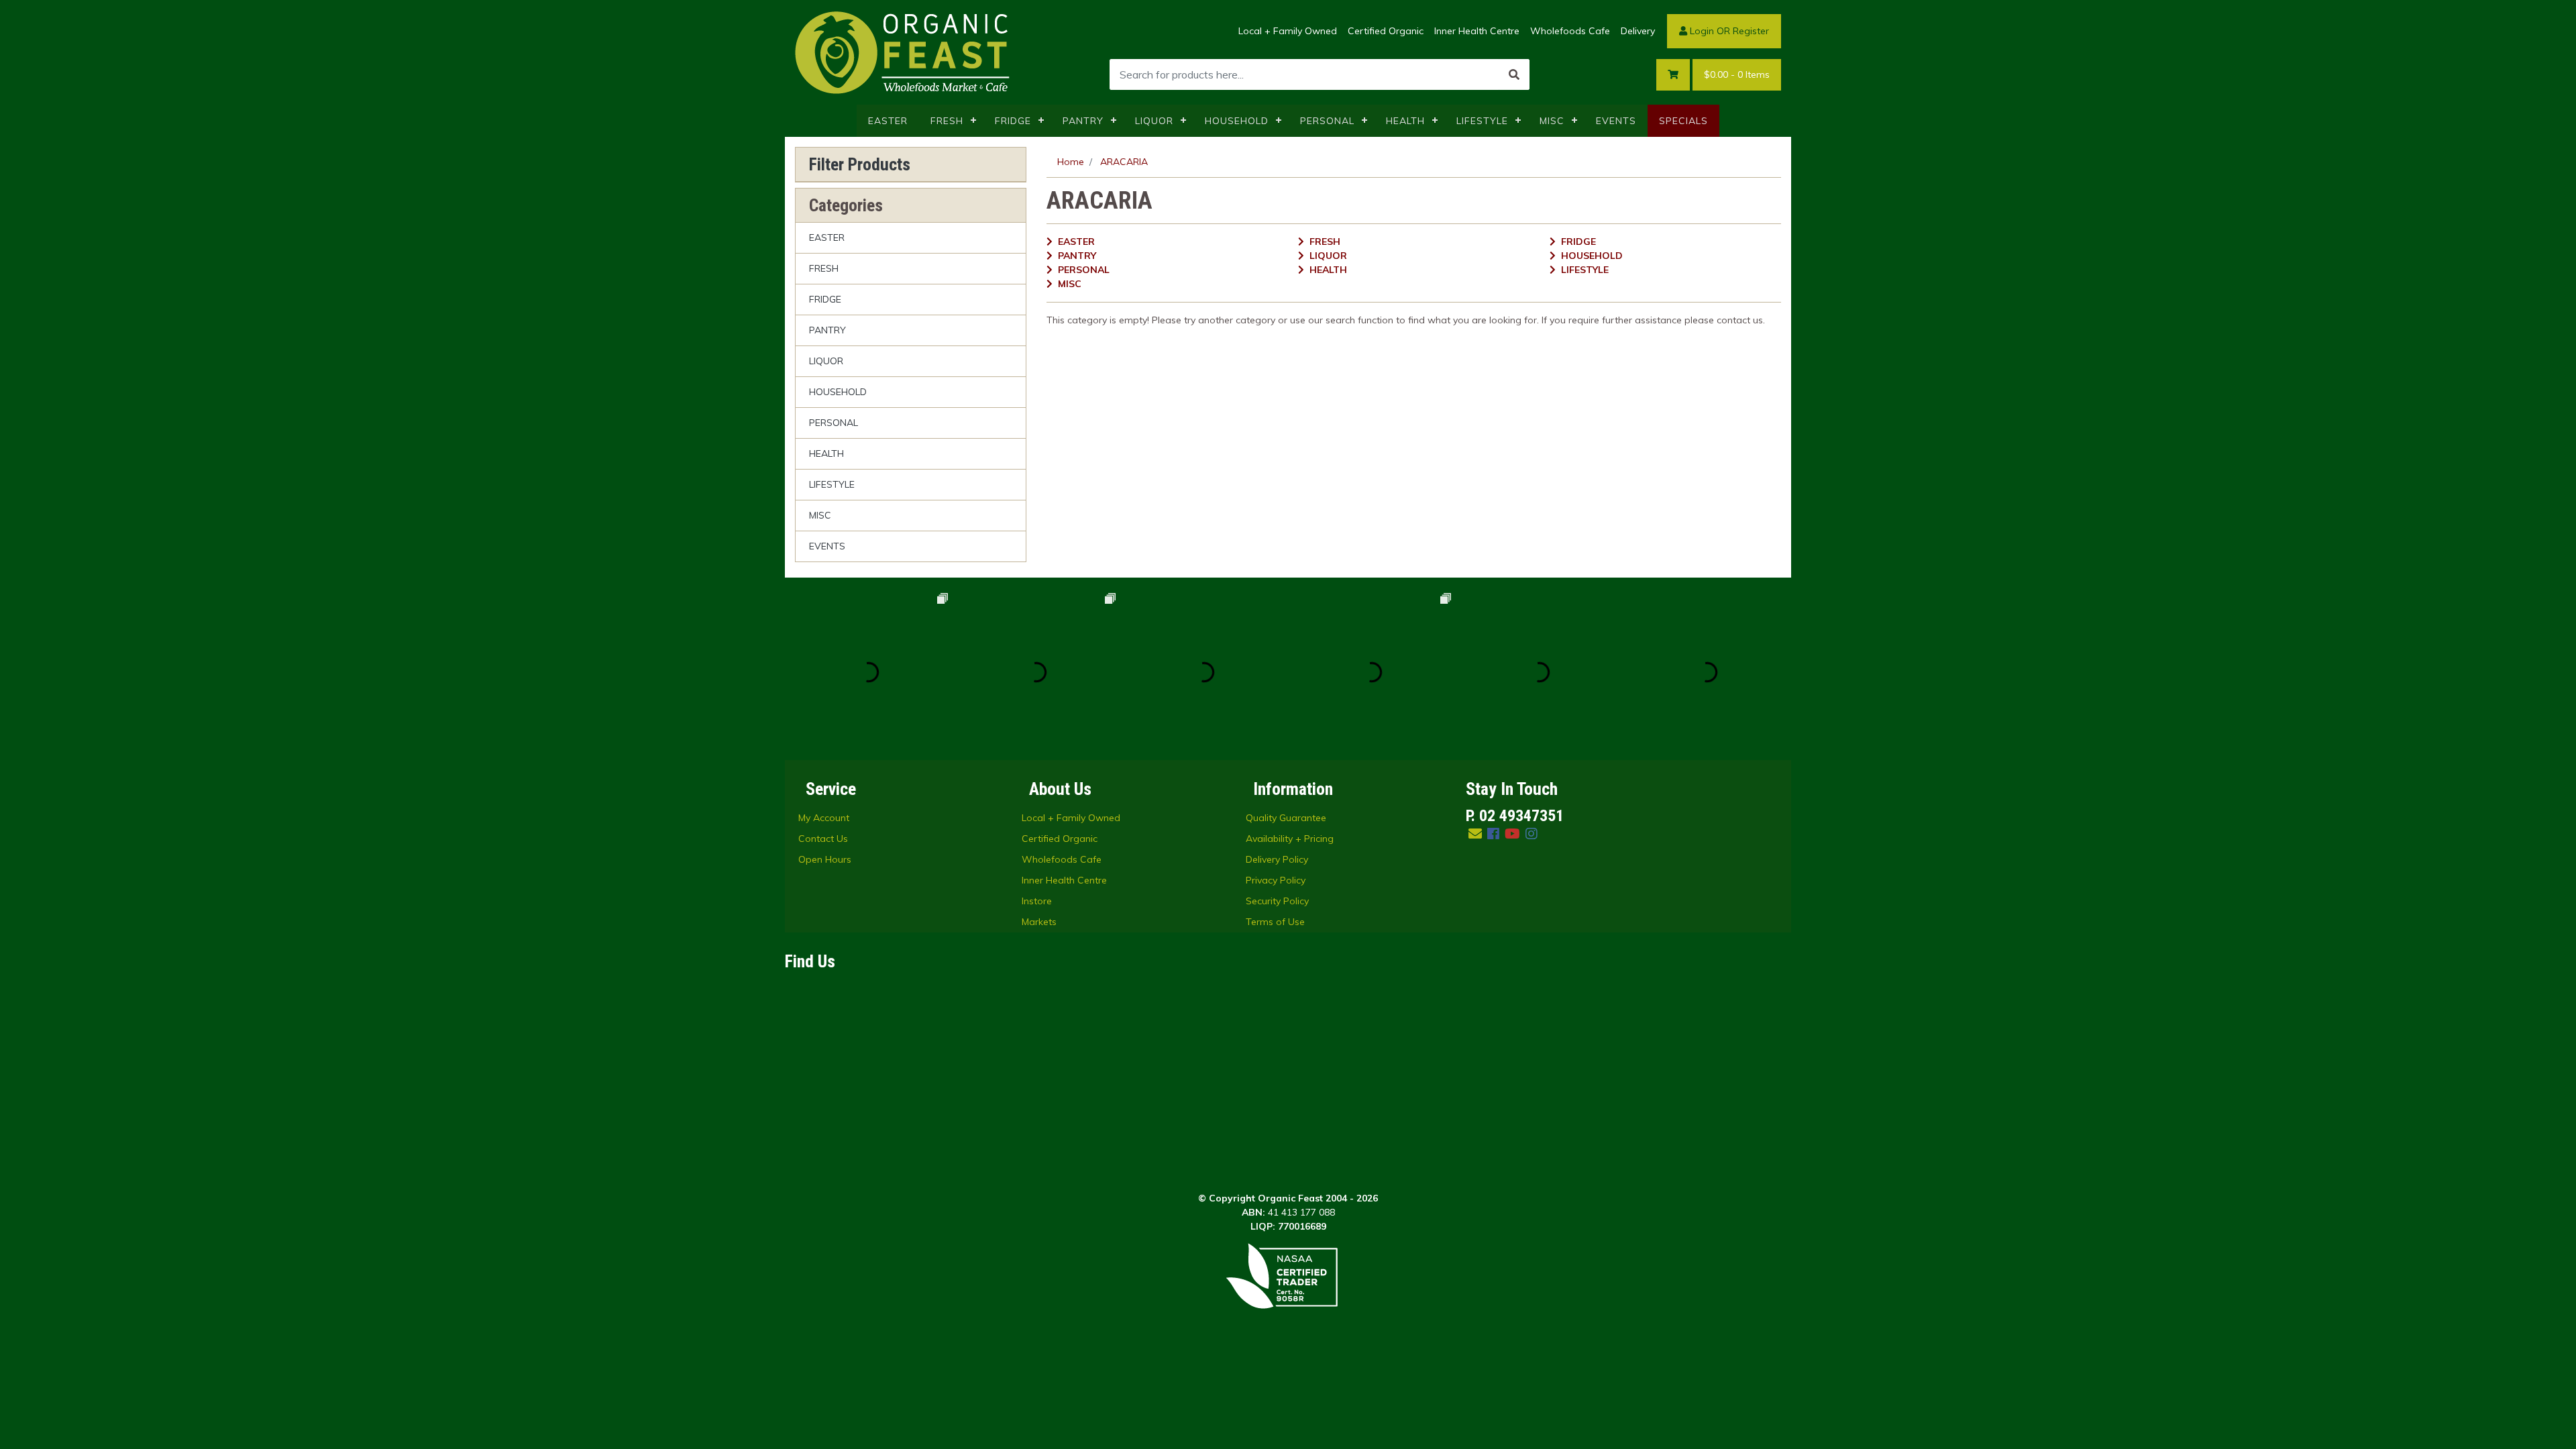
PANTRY (1083, 121)
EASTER (888, 121)
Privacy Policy (1276, 880)
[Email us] (1475, 834)
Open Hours (825, 859)
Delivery (1638, 31)
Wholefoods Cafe (1570, 31)
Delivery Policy (1277, 859)
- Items (1737, 74)
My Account (824, 818)
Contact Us (823, 839)
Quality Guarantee (1286, 818)
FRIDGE (1013, 121)
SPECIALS (1683, 121)
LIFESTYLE (1482, 121)
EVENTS (1616, 121)
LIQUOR (1154, 121)
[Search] (1514, 74)
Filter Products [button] (860, 164)
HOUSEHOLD (1237, 121)
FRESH (947, 121)
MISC (1552, 121)
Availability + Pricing (1290, 839)
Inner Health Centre (1477, 31)
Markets (1039, 922)
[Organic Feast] (904, 52)
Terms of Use (1275, 922)
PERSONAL (1327, 121)
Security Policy (1277, 901)
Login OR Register (1728, 31)
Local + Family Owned (1288, 31)
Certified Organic (1386, 31)
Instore (1037, 901)
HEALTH (1405, 121)
